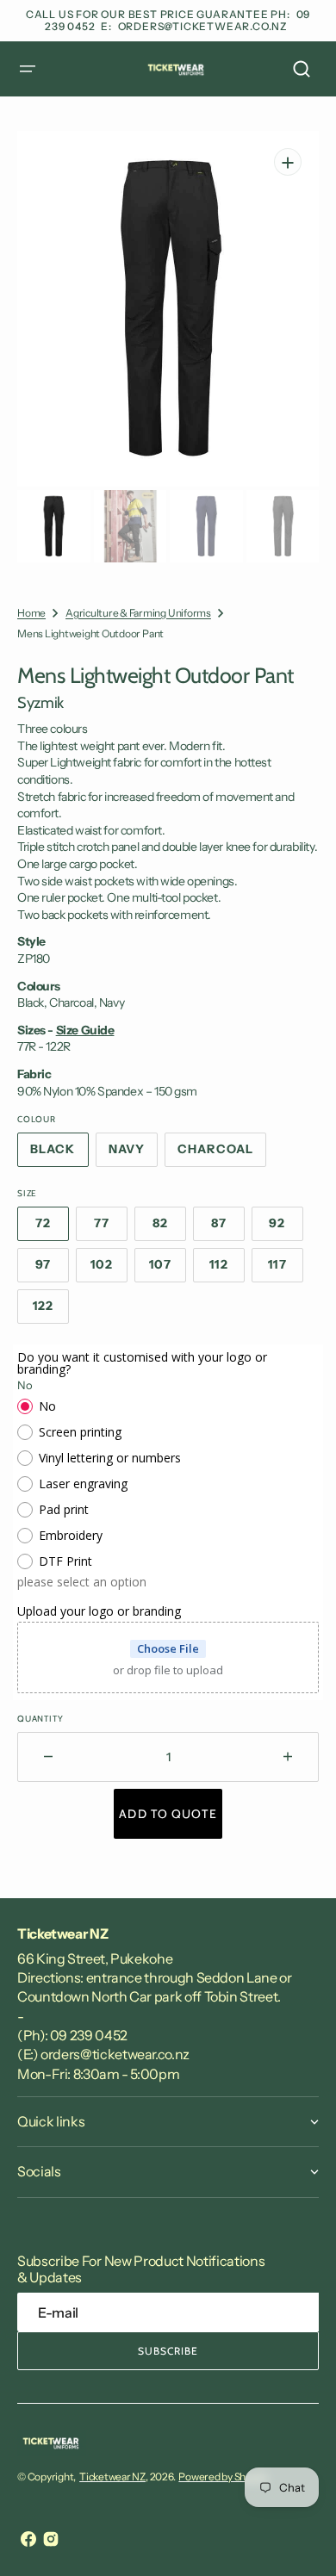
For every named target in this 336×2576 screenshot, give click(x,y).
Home (31, 613)
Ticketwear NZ (112, 2477)
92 (286, 1228)
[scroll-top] (299, 2539)
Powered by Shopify (223, 2477)
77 (111, 1228)
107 (168, 1269)
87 (228, 1228)
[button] (28, 69)
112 (227, 1269)
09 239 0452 (89, 2035)
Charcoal (222, 1154)
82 (169, 1228)
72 (52, 1228)
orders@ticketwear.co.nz (203, 26)
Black (59, 1154)
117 (286, 1269)
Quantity (40, 1719)
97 (52, 1269)
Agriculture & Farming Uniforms (138, 613)
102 (109, 1269)
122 (51, 1311)
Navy (133, 1154)
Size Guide (85, 1030)
